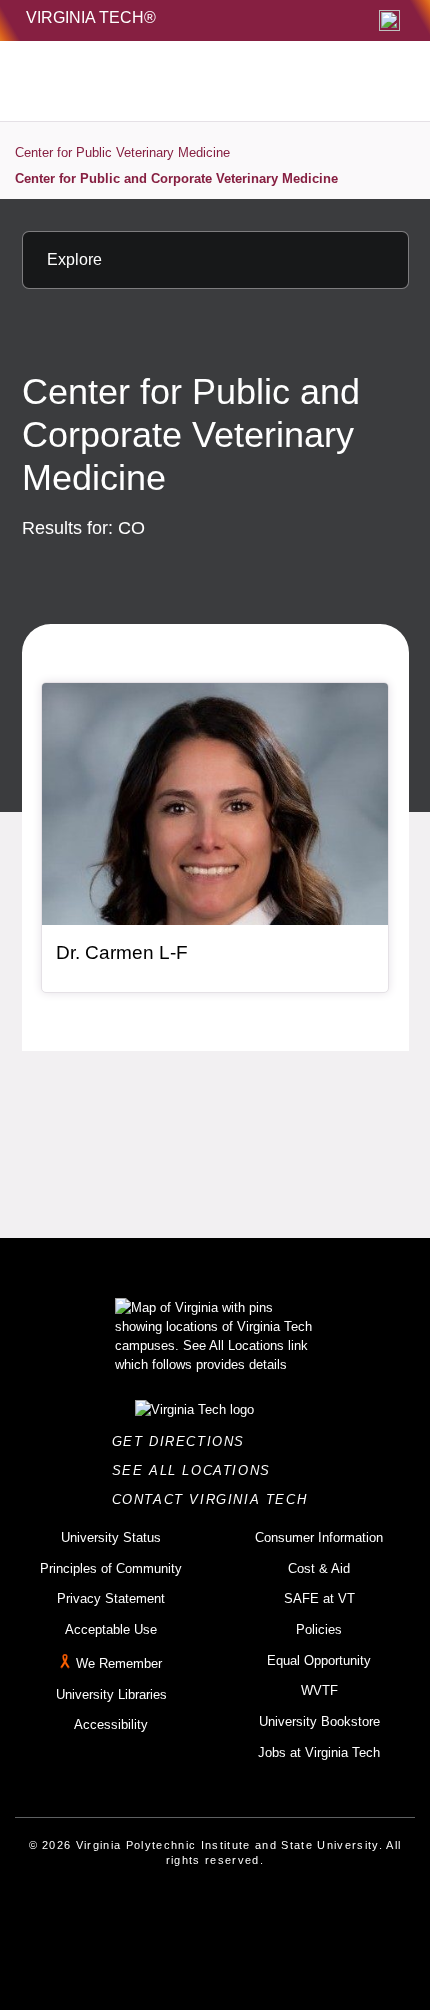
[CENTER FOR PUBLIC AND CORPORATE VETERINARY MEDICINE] (170, 81)
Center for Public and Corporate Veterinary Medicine (176, 178)
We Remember (119, 1663)
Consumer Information (319, 1537)
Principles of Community (111, 1568)
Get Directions (184, 1441)
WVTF (319, 1690)
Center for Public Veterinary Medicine (122, 152)
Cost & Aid (319, 1568)
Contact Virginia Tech (215, 1499)
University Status (111, 1537)
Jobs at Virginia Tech (319, 1752)
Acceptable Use (111, 1629)
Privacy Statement (111, 1598)
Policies (319, 1629)
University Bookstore (319, 1721)
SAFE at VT (319, 1598)
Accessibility (111, 1724)
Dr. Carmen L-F (122, 952)
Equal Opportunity (319, 1660)
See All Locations (197, 1470)
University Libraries (111, 1694)
